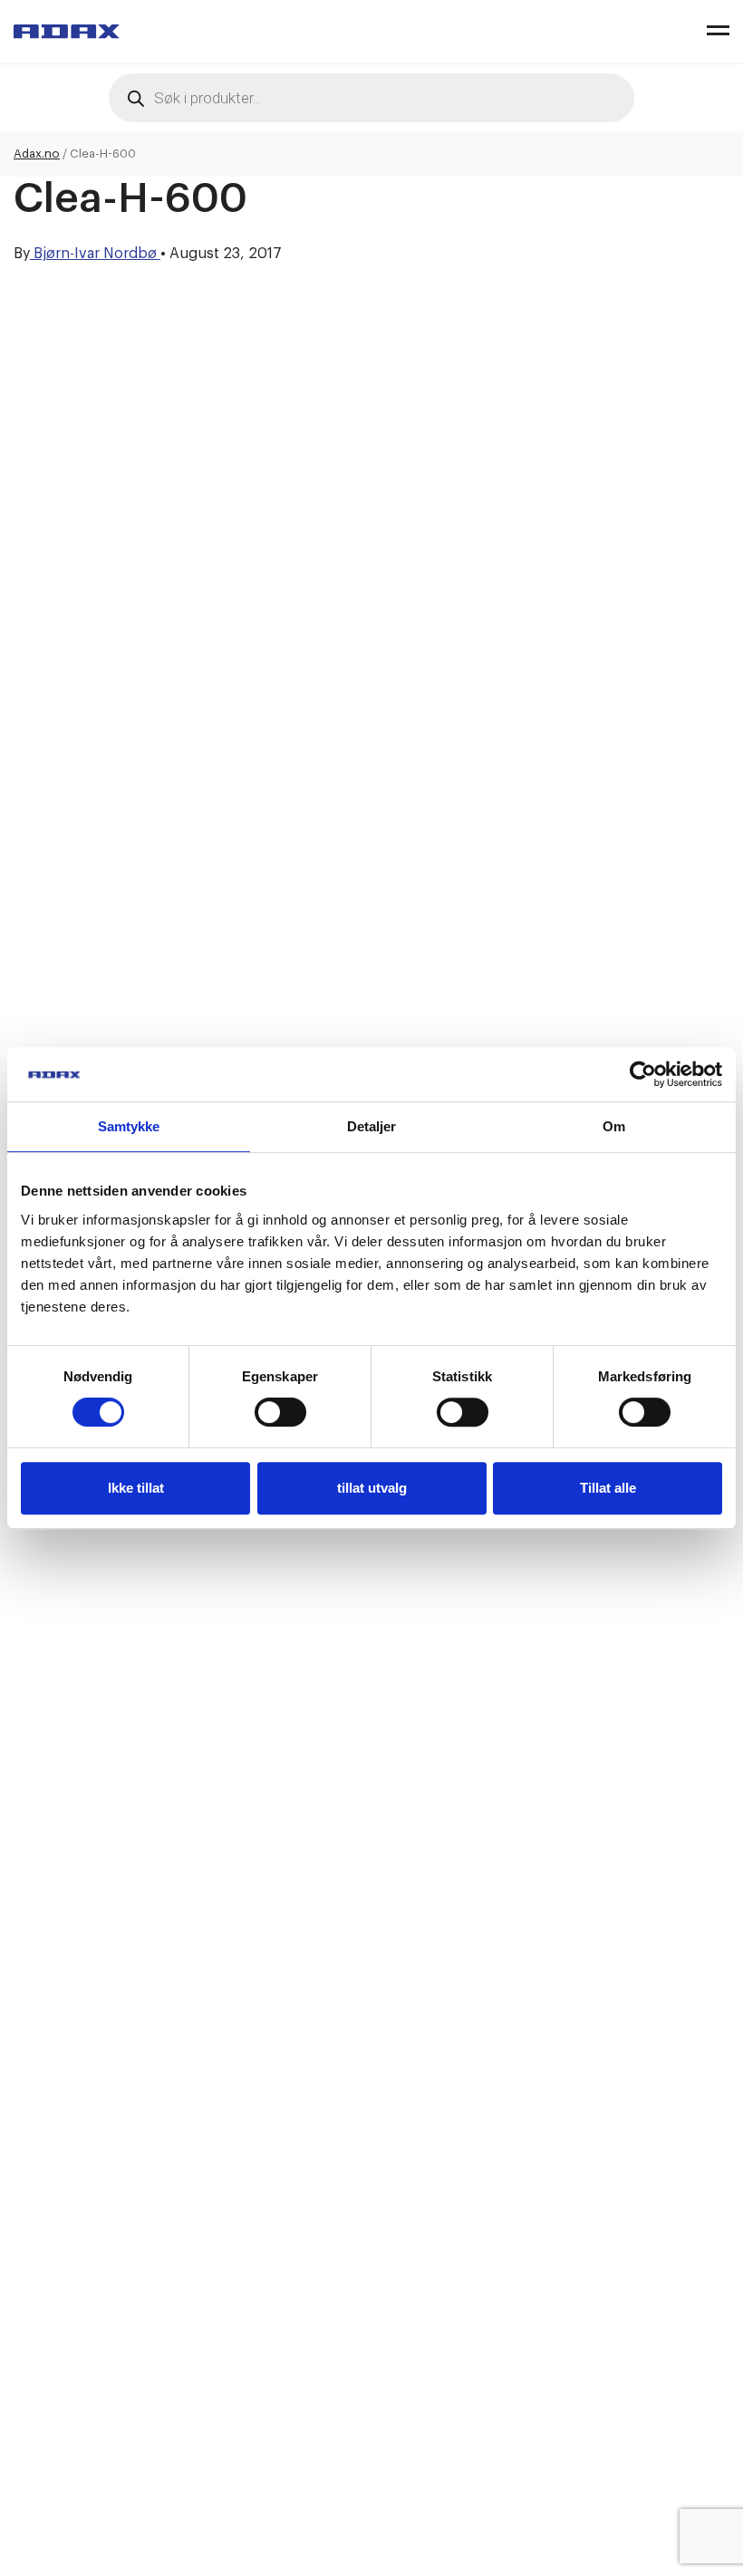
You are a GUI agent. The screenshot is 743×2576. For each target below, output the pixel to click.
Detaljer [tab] (372, 1126)
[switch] (280, 1412)
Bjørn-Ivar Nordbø (95, 254)
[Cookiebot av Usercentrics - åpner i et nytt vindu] (643, 1074)
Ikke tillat (136, 1488)
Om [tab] (614, 1126)
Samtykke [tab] (129, 1126)
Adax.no (37, 154)
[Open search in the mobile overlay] (371, 98)
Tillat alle (608, 1488)
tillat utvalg (372, 1488)
